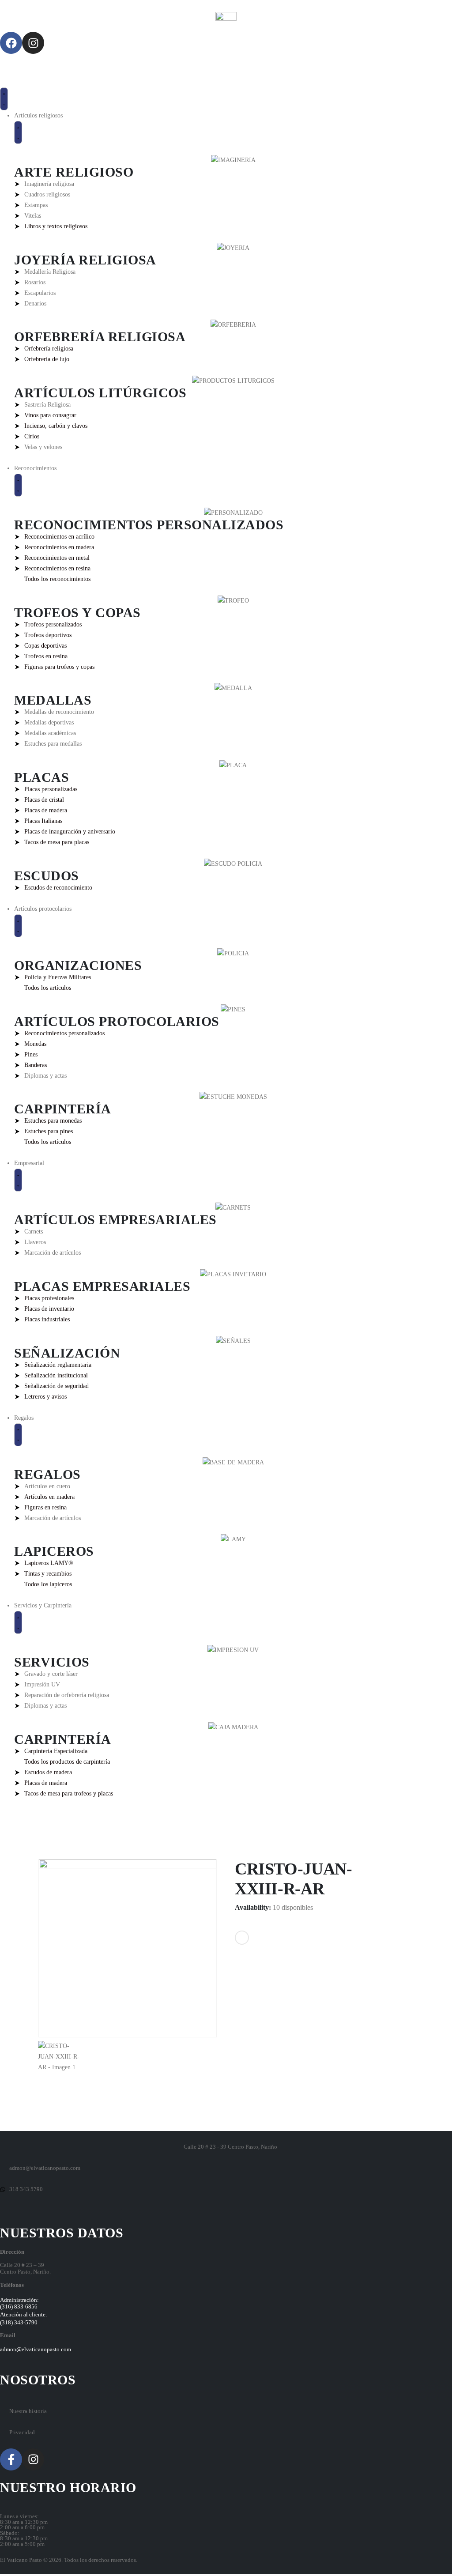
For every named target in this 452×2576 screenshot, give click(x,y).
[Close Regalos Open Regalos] (18, 1435)
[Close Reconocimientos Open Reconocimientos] (18, 485)
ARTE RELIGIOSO (74, 172)
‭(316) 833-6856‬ (19, 2307)
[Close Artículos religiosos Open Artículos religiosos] (18, 132)
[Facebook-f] (11, 2459)
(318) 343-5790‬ (19, 2323)
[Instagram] (33, 43)
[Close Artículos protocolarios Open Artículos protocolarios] (18, 926)
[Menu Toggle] (4, 99)
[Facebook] (11, 43)
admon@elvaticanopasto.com (36, 2350)
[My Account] (7, 71)
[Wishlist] (7, 60)
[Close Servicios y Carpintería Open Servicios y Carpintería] (18, 1622)
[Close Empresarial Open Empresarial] (18, 1180)
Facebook (242, 1938)
